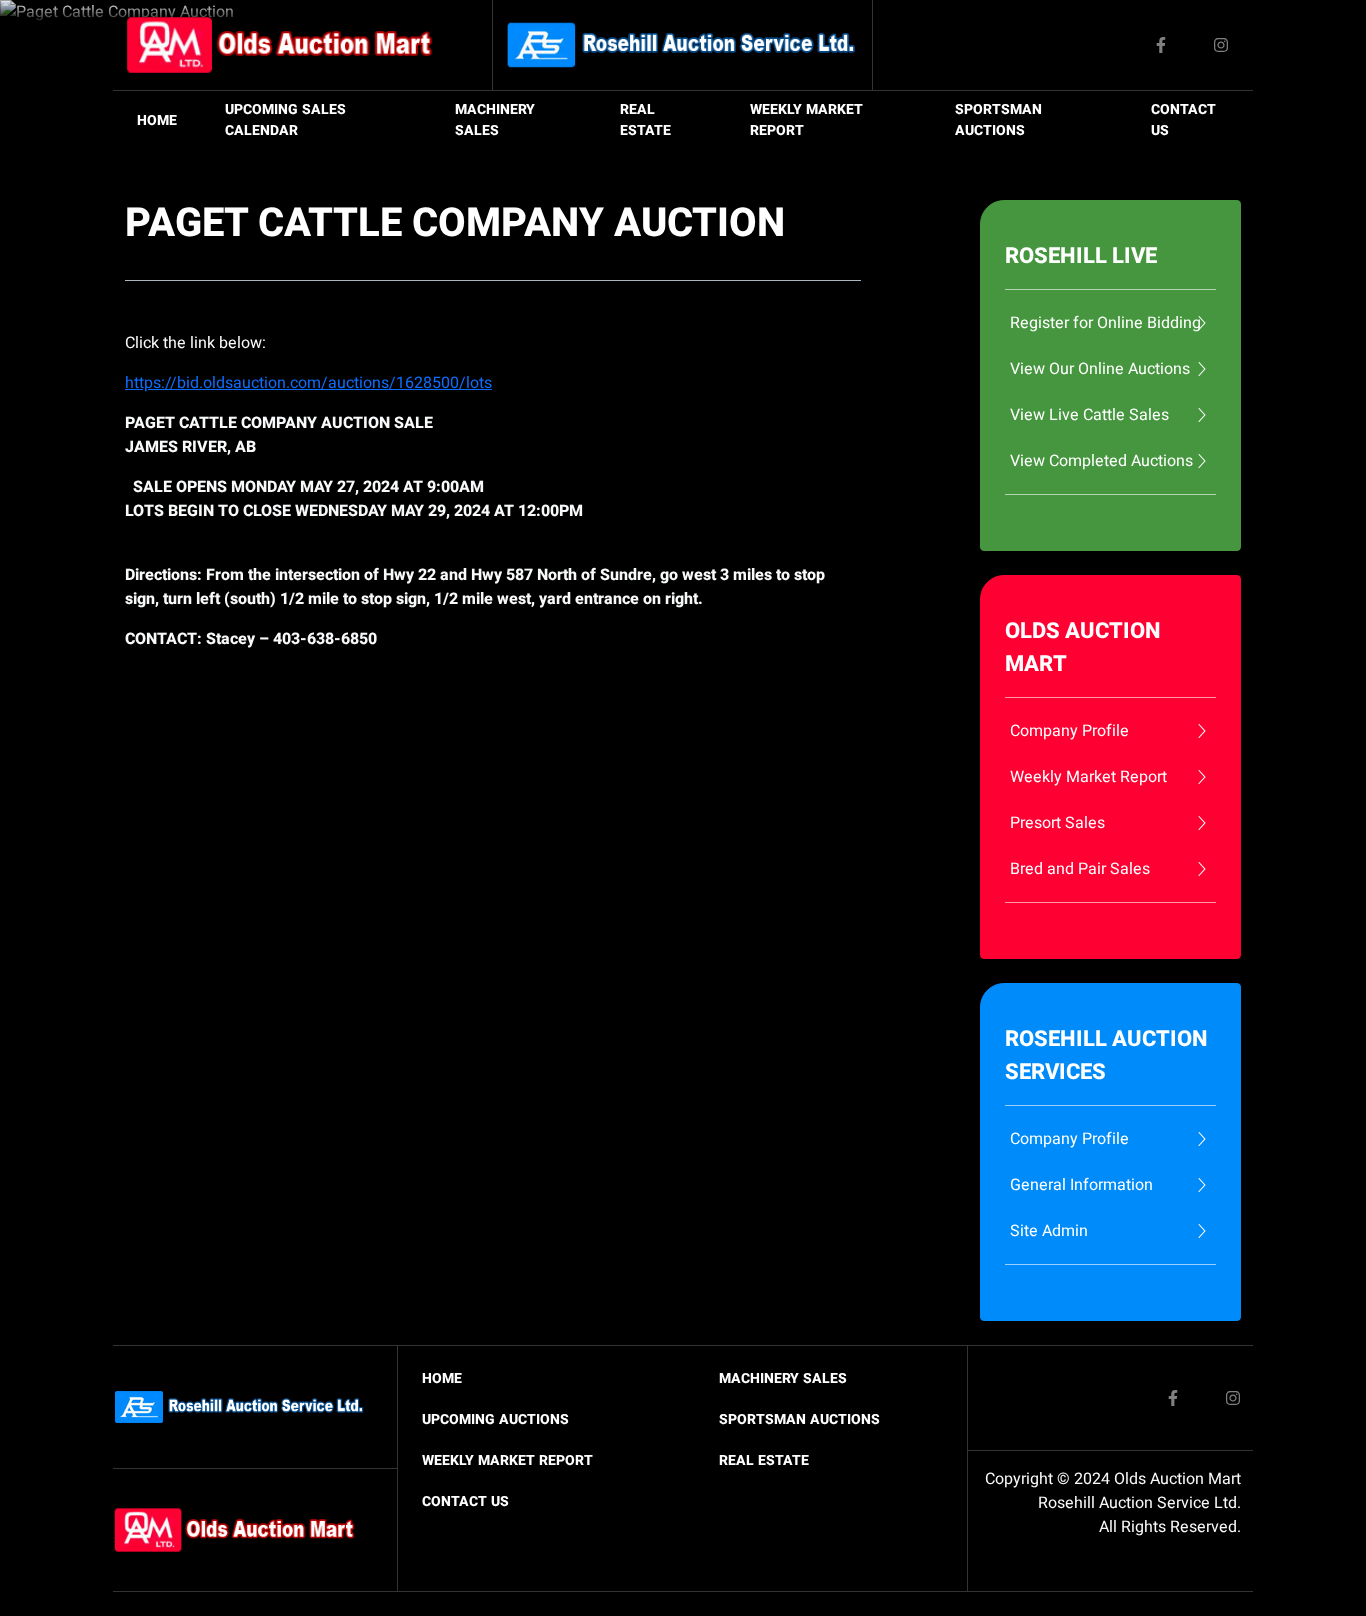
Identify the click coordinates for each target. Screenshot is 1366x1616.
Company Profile (1069, 731)
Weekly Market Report (806, 120)
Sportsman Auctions (998, 120)
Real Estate (645, 120)
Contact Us (1183, 120)
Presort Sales (1057, 823)
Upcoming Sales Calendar (285, 120)
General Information (1081, 1185)
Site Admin (1049, 1231)
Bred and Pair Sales (1080, 869)
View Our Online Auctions (1100, 369)
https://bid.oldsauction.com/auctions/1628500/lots (308, 383)
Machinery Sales (495, 120)
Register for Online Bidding (1105, 323)
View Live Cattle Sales (1089, 415)
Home (157, 120)
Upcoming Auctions (495, 1419)
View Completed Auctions (1101, 461)
